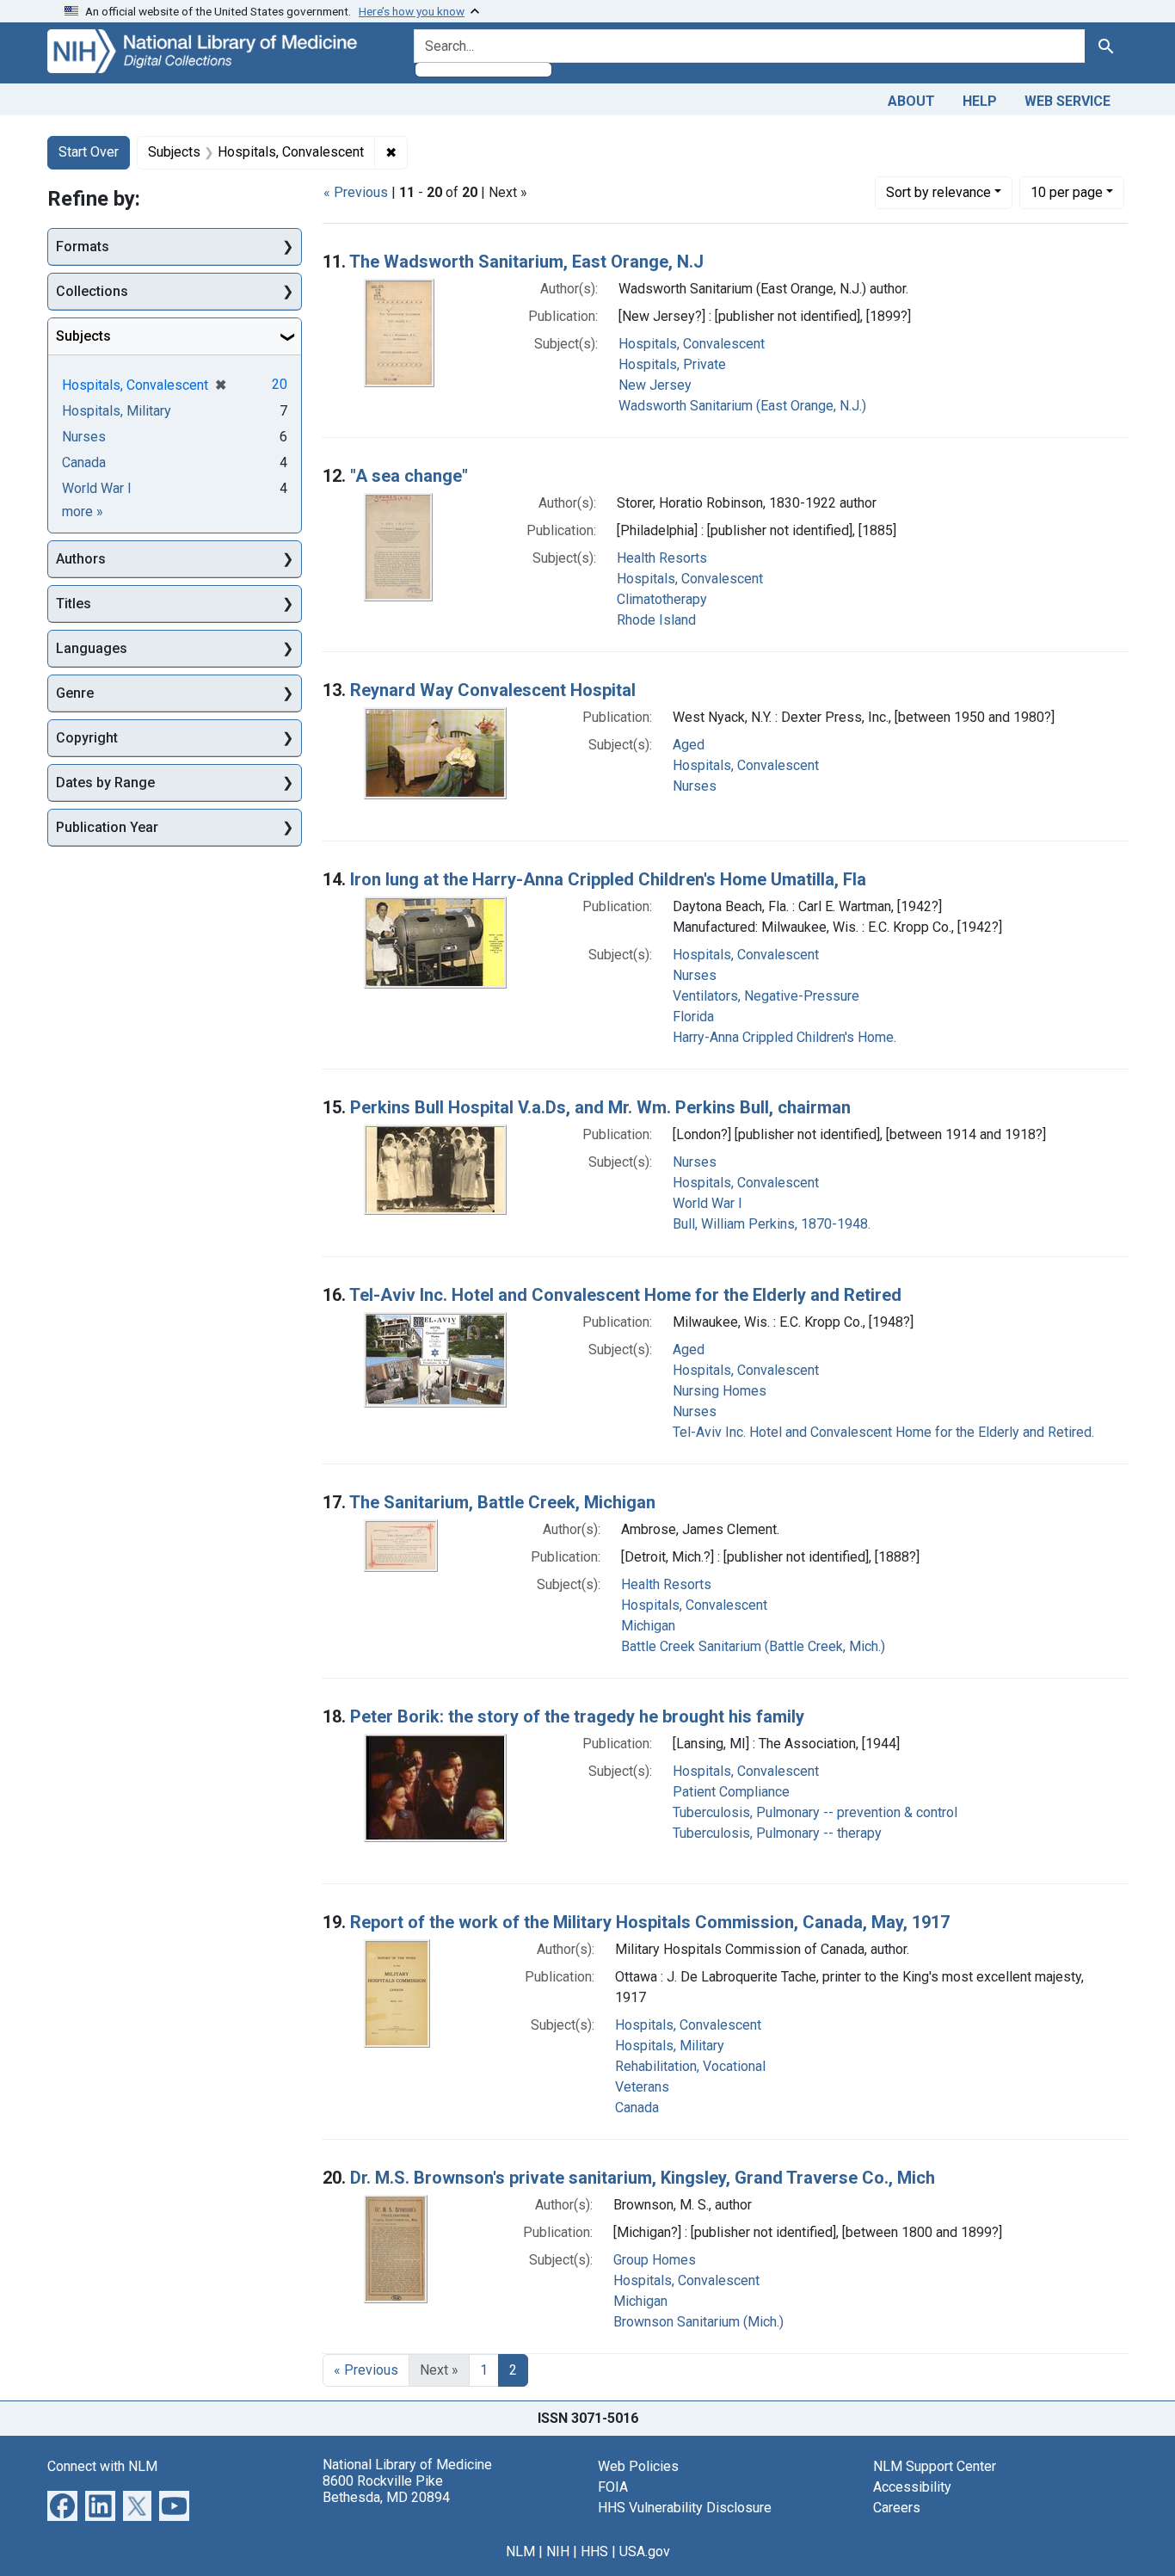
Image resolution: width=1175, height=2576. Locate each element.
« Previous (356, 192)
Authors (81, 559)
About (911, 101)
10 (1067, 192)
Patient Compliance (731, 1792)
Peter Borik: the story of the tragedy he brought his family (577, 1716)
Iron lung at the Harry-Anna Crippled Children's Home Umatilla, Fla (608, 879)
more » (83, 512)
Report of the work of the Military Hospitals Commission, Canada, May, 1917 (650, 1922)
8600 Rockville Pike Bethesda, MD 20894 (386, 2489)
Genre (75, 693)
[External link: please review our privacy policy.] (62, 2504)
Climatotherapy (662, 599)
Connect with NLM (102, 2466)
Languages (92, 648)
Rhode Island (656, 620)
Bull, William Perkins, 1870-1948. (772, 1224)
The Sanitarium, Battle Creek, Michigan (502, 1502)
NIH (558, 2551)
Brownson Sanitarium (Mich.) (698, 2322)
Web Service (1067, 101)
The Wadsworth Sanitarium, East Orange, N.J (526, 262)
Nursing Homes (720, 1391)
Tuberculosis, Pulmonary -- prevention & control (815, 1812)
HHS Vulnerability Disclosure (685, 2508)
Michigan (648, 1626)
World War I (707, 1203)
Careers (897, 2508)
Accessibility (912, 2487)
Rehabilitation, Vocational (690, 2066)
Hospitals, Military (670, 2046)
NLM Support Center (935, 2466)
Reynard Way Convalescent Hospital (493, 690)
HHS (594, 2551)
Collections (92, 291)
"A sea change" (409, 476)
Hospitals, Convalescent (692, 344)
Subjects (83, 336)
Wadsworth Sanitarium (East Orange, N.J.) (742, 406)
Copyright (87, 738)
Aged (689, 745)
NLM (520, 2551)
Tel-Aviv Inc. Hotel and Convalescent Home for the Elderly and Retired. (883, 1432)
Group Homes (655, 2260)
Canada (637, 2108)
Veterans (642, 2087)
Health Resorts (662, 558)
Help (980, 101)
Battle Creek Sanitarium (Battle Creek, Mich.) (753, 1646)
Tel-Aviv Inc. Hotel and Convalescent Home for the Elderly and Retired (625, 1295)
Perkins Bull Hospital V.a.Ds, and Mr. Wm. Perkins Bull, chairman (600, 1107)
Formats (83, 247)
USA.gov (645, 2551)
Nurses (695, 786)
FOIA (613, 2487)
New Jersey (655, 385)
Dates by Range (105, 783)
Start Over (89, 152)
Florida (693, 1017)
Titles (74, 604)
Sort (938, 192)
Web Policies (638, 2466)
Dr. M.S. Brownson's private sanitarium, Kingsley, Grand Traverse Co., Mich (643, 2178)
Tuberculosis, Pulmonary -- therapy (777, 1833)
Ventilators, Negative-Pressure (766, 996)
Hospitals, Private (672, 364)
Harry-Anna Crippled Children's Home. (784, 1037)
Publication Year (107, 827)
